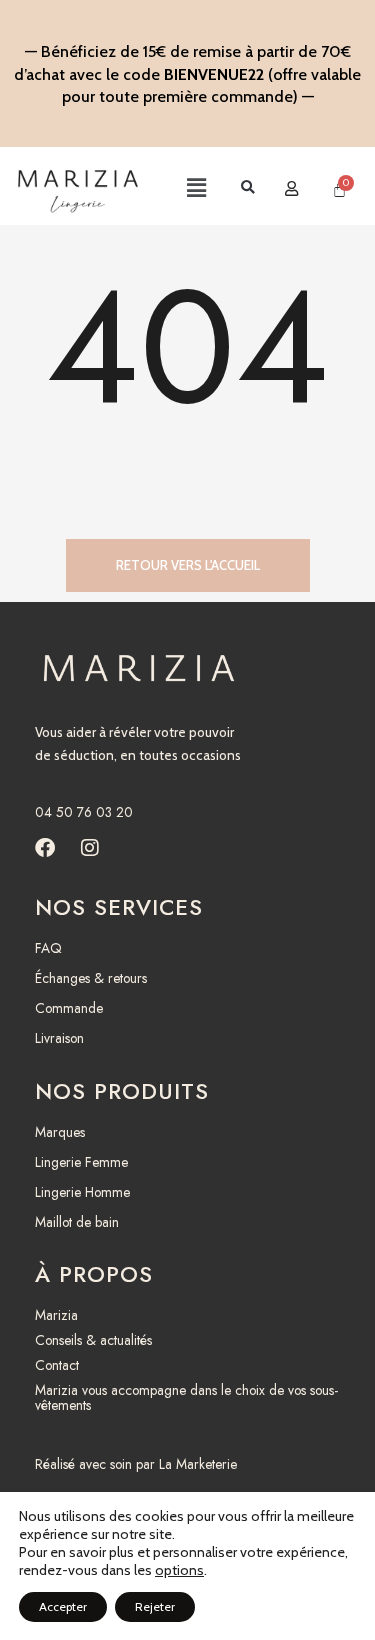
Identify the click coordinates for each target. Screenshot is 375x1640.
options (179, 1570)
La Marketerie (198, 1464)
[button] (178, 189)
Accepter (63, 1606)
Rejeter (155, 1606)
